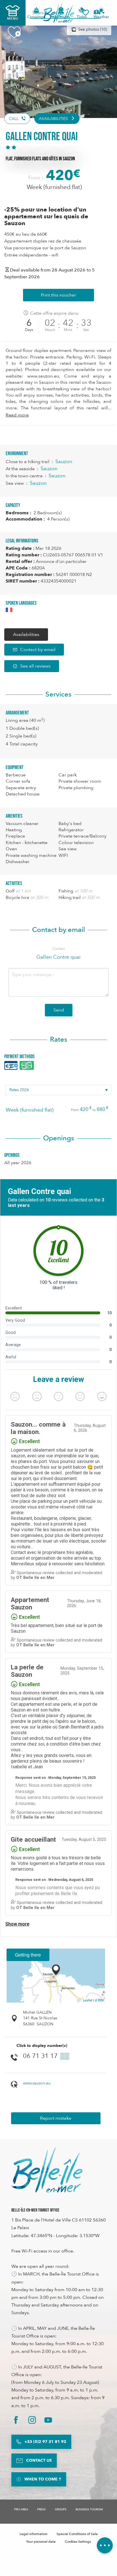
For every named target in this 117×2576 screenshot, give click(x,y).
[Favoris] (85, 13)
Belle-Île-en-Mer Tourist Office (35, 2210)
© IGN (99, 2000)
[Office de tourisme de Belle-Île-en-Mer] (47, 2170)
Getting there (28, 1955)
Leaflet (88, 2000)
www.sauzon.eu (37, 2083)
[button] (99, 13)
